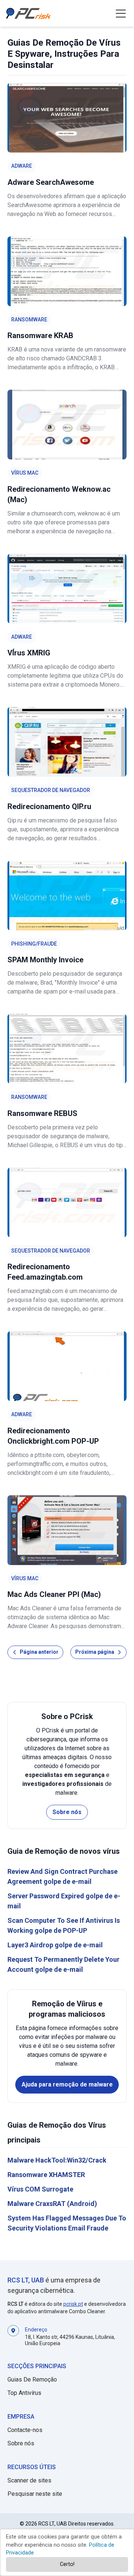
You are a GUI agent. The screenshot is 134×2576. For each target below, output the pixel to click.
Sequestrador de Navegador (51, 790)
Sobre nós (67, 1812)
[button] (121, 13)
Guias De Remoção (32, 2379)
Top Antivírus (24, 2393)
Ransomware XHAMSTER (46, 2175)
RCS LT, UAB (26, 2280)
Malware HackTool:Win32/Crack (57, 2160)
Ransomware (29, 320)
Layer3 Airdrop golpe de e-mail (55, 1945)
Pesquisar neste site (35, 2494)
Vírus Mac (25, 473)
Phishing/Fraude (34, 944)
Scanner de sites (29, 2480)
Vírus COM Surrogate (40, 2189)
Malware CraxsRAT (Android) (52, 2204)
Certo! (67, 2564)
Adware (22, 166)
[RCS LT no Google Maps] (13, 2336)
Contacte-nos (25, 2430)
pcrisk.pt (73, 2304)
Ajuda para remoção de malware (67, 2084)
